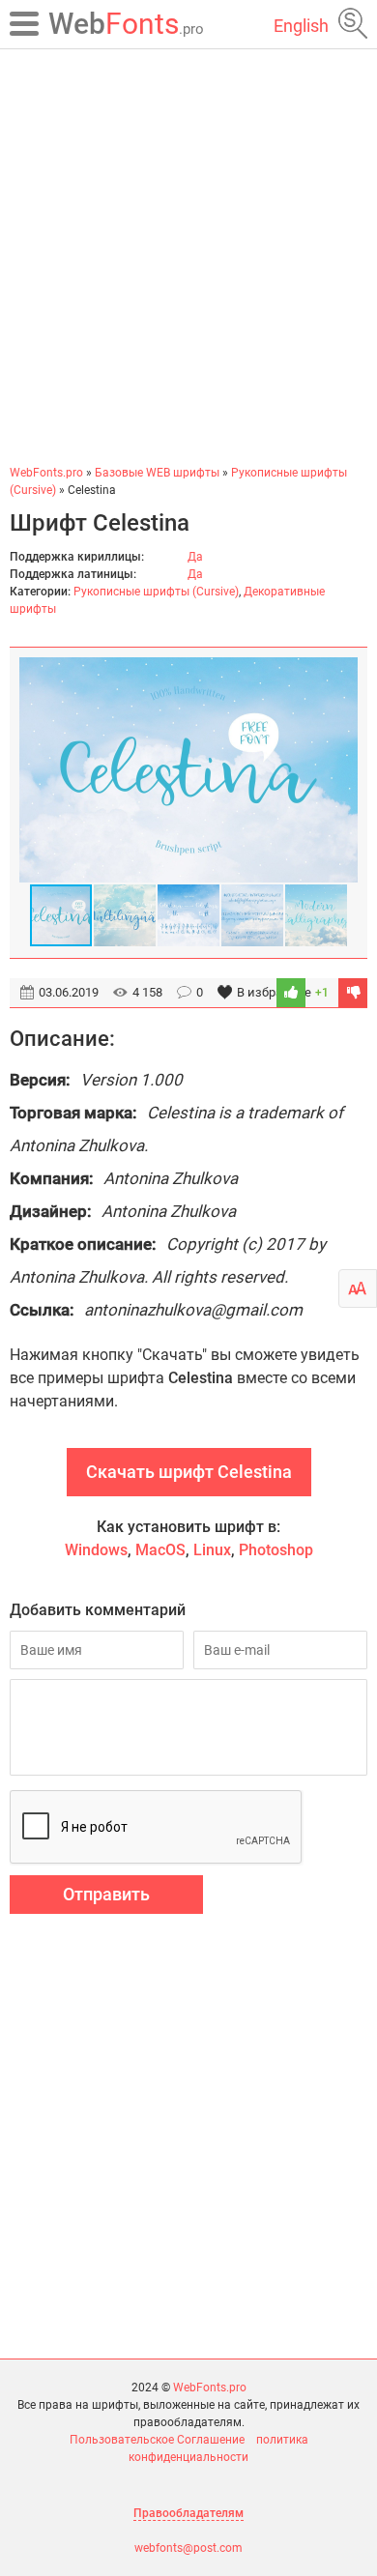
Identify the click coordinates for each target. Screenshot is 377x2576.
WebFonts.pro (210, 2388)
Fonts (126, 24)
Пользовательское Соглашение (157, 2440)
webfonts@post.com (188, 2548)
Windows (96, 1550)
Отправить (106, 1894)
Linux (212, 1550)
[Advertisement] (188, 256)
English (301, 26)
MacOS (160, 1550)
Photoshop (276, 1550)
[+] (291, 993)
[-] (353, 993)
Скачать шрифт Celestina (189, 1472)
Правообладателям (188, 2513)
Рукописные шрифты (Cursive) (156, 592)
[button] (340, 770)
